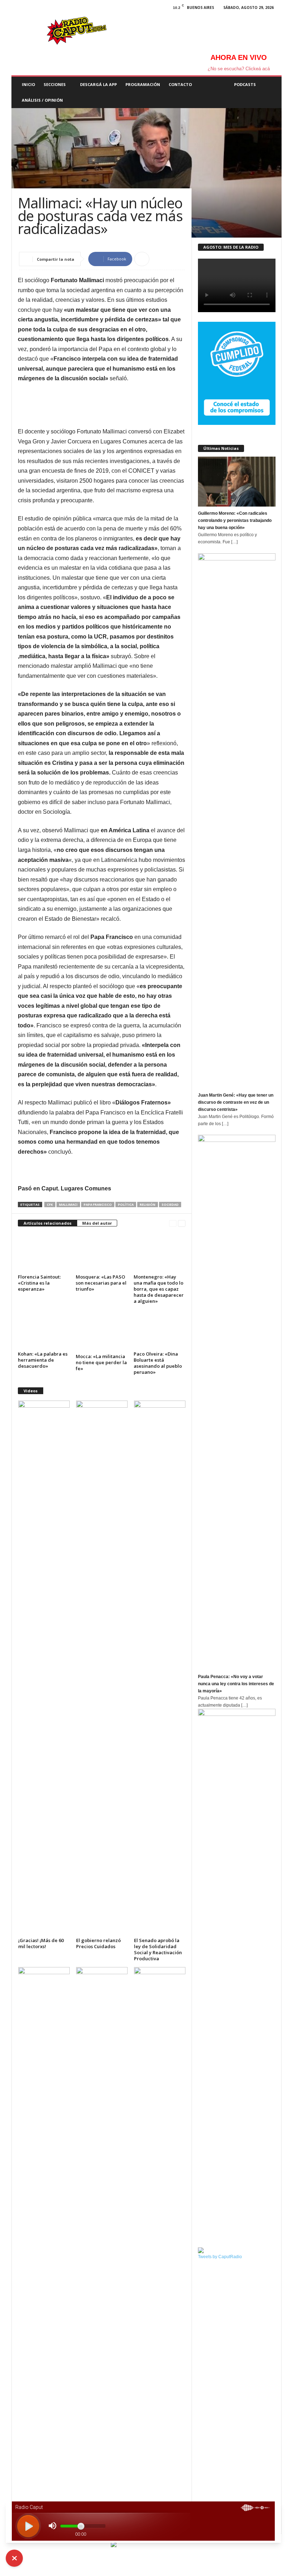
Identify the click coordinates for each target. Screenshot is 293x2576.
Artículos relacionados (48, 1223)
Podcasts (245, 84)
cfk (50, 1205)
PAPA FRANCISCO (98, 1205)
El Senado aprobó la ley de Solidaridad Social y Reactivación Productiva (158, 1949)
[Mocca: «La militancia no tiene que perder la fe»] (102, 1331)
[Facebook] (17, 9)
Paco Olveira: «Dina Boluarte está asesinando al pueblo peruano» (158, 1363)
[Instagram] (31, 9)
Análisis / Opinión (42, 100)
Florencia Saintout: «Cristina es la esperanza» (39, 1283)
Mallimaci (68, 1205)
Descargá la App (98, 84)
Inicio (28, 84)
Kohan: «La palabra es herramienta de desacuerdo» (43, 1360)
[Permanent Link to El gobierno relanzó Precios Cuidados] (102, 1668)
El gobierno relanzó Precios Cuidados (98, 1943)
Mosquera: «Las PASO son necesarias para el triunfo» (101, 1283)
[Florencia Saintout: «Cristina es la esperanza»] (44, 1252)
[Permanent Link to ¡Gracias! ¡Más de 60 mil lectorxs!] (44, 1668)
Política (126, 1205)
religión (148, 1205)
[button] (271, 92)
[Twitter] (45, 9)
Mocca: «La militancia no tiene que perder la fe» (101, 1362)
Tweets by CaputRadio (220, 2257)
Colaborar (213, 84)
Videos (31, 1391)
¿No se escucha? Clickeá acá (239, 69)
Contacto (180, 84)
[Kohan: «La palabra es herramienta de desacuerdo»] (44, 1330)
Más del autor (97, 1223)
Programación (143, 84)
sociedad (170, 1205)
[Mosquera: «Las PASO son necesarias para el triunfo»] (102, 1252)
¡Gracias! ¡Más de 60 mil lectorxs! (41, 1943)
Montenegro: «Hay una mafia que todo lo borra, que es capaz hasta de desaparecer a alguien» (159, 1289)
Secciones (55, 84)
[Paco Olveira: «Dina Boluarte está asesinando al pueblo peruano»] (160, 1330)
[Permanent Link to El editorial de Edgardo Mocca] (102, 2235)
